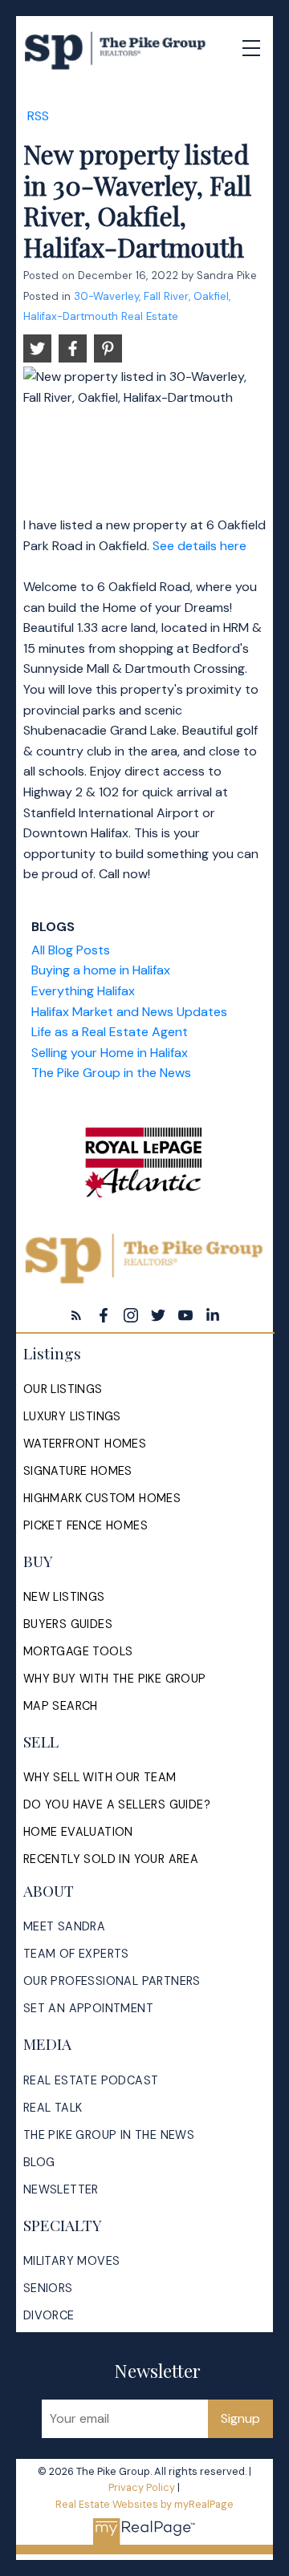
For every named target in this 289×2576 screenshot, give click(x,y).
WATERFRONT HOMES (85, 1444)
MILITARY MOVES (72, 2261)
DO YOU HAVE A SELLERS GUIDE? (117, 1804)
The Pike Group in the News (111, 1073)
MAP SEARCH (61, 1706)
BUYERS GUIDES (68, 1624)
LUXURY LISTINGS (72, 1416)
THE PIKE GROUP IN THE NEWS (109, 2135)
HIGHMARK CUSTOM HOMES (102, 1498)
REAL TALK (53, 2108)
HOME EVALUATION (78, 1832)
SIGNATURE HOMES (78, 1471)
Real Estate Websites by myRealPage (144, 2504)
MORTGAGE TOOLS (78, 1651)
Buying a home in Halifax (101, 970)
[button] (76, 1315)
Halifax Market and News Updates (129, 1012)
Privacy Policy (142, 2487)
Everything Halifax (83, 991)
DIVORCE (49, 2315)
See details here (199, 546)
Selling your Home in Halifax (110, 1053)
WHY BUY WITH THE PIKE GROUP (115, 1679)
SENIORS (48, 2288)
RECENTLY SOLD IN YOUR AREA (111, 1859)
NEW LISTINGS (64, 1597)
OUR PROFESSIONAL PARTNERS (112, 1981)
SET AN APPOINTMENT (88, 2008)
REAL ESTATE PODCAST (91, 2080)
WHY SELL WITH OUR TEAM (100, 1777)
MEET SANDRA (64, 1926)
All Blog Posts (71, 950)
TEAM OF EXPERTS (76, 1954)
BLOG (39, 2162)
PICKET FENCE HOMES (85, 1525)
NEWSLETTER (61, 2189)
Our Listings (63, 1389)
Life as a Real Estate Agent (110, 1032)
